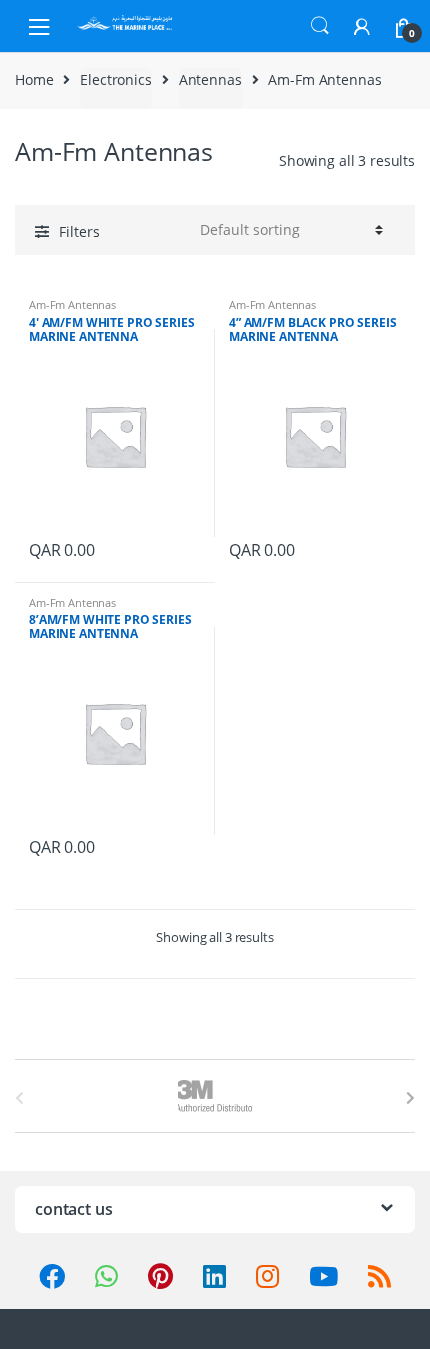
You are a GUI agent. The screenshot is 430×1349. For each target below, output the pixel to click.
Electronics (115, 79)
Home (34, 79)
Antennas (210, 79)
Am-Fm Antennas (72, 304)
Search (320, 26)
